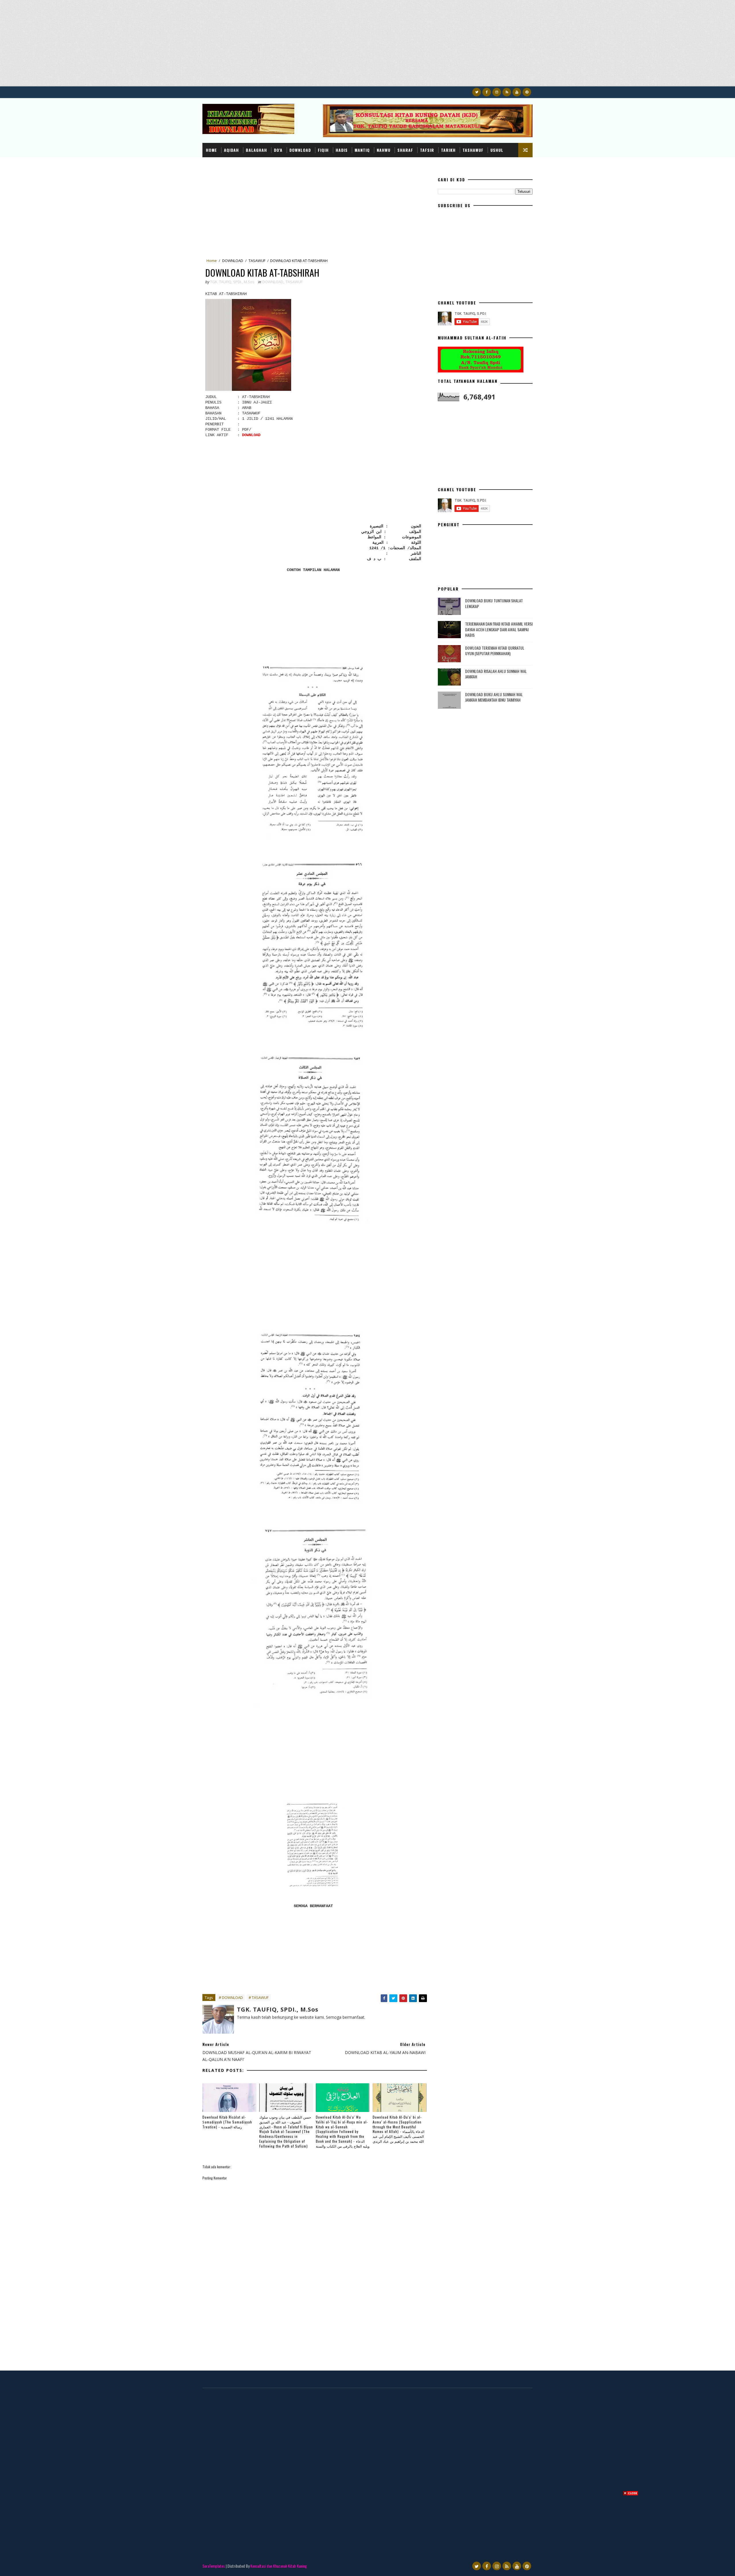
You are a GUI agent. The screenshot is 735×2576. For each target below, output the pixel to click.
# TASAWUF (259, 1997)
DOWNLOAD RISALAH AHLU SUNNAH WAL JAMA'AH (496, 674)
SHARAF (405, 150)
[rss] (507, 92)
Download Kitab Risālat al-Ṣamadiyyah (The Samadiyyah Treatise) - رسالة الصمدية (227, 2122)
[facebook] (487, 92)
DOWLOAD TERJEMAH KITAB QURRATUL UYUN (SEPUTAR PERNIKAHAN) (495, 651)
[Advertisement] (172, 46)
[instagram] (497, 92)
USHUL (497, 150)
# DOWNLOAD (231, 1997)
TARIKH (448, 150)
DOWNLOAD (300, 150)
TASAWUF (257, 261)
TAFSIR (427, 150)
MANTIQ (362, 150)
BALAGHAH (256, 150)
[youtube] (517, 92)
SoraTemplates (214, 2566)
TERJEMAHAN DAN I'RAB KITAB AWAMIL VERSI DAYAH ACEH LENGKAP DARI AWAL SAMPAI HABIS (499, 629)
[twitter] (477, 92)
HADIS (342, 150)
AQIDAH (231, 150)
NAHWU (384, 150)
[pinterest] (527, 92)
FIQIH (323, 150)
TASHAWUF (473, 150)
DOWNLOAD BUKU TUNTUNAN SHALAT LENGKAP (494, 603)
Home (211, 150)
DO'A (278, 150)
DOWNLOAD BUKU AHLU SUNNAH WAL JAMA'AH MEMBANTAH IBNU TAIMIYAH (494, 697)
